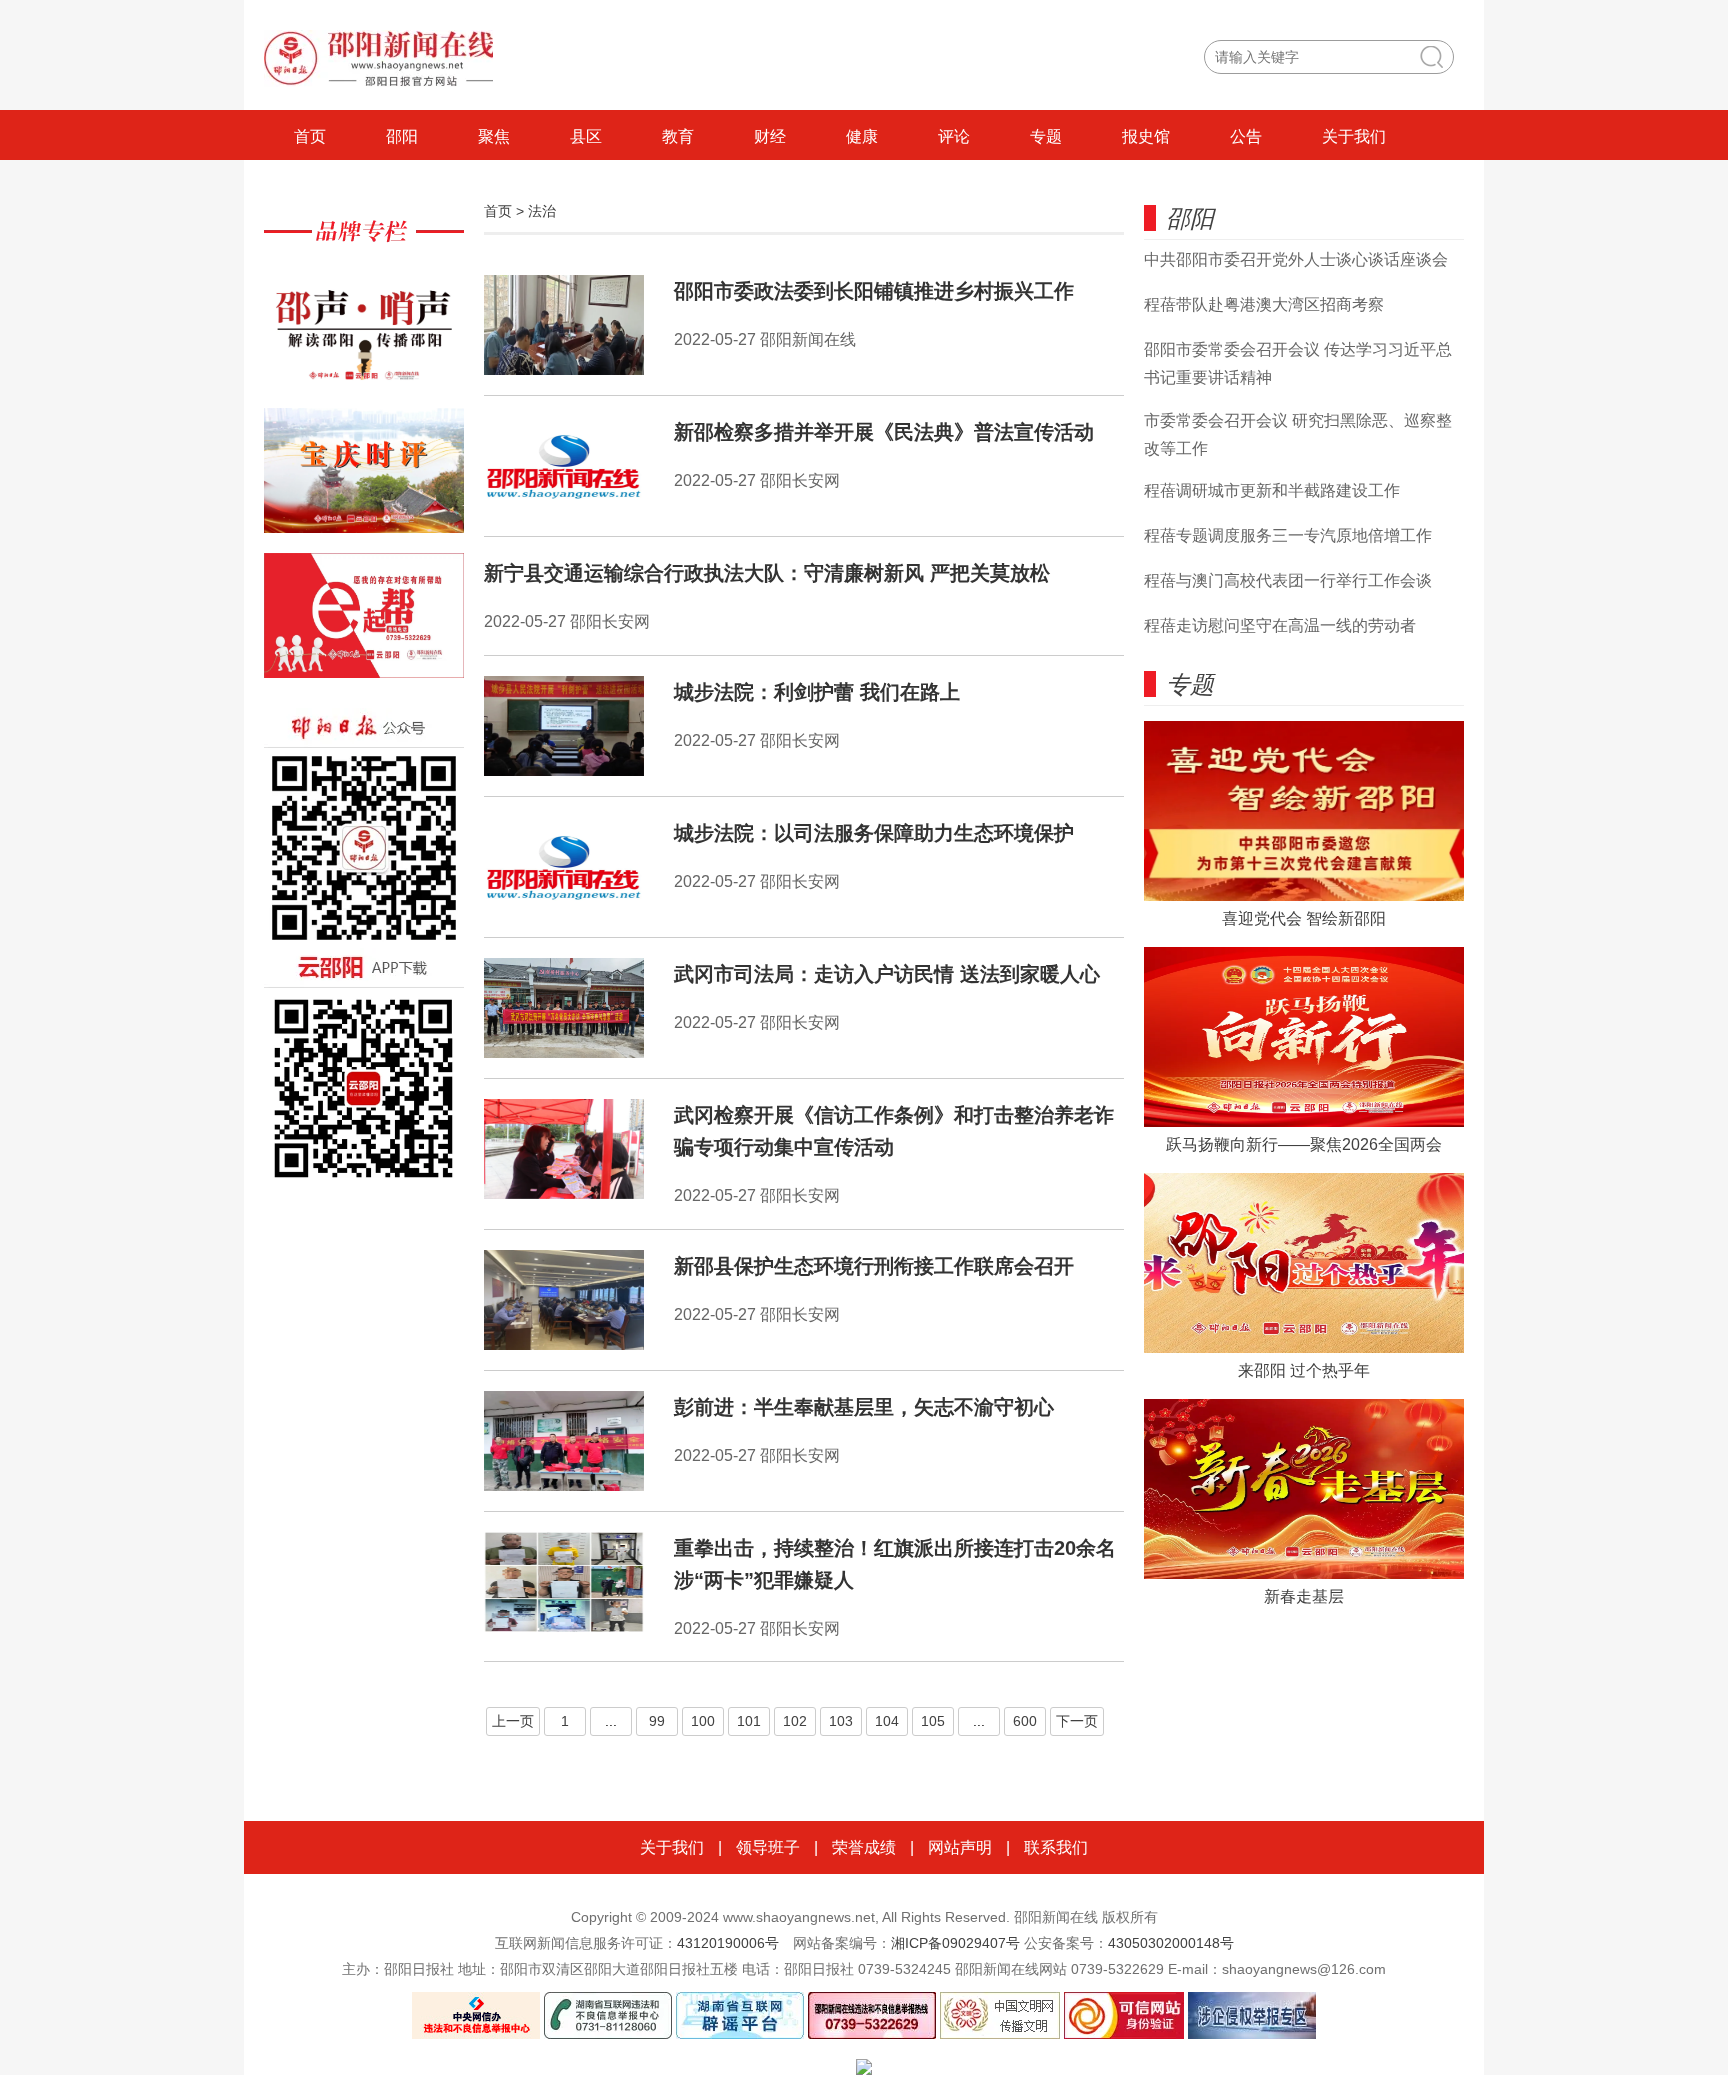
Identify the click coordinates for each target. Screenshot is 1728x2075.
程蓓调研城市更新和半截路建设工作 (1272, 490)
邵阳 (402, 136)
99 (657, 1721)
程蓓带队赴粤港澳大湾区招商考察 (1264, 304)
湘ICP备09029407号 (955, 1943)
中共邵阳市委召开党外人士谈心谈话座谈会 (1296, 259)
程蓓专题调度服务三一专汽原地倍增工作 (1288, 535)
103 (841, 1721)
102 (795, 1721)
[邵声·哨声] (364, 335)
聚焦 (494, 136)
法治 (542, 211)
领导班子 (768, 1847)
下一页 (1077, 1721)
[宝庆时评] (364, 480)
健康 (862, 136)
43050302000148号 (1171, 1943)
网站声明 (960, 1847)
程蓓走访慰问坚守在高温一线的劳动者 (1280, 625)
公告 (1246, 136)
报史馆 (1146, 136)
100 (703, 1721)
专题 (1046, 136)
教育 (678, 136)
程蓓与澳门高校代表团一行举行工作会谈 (1288, 580)
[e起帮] (364, 625)
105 (933, 1721)
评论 (954, 136)
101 (749, 1721)
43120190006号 (728, 1943)
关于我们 (1354, 136)
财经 (770, 136)
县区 (586, 136)
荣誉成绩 (864, 1847)
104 (887, 1721)
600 (1025, 1721)
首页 (310, 136)
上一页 (513, 1721)
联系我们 (1056, 1847)
